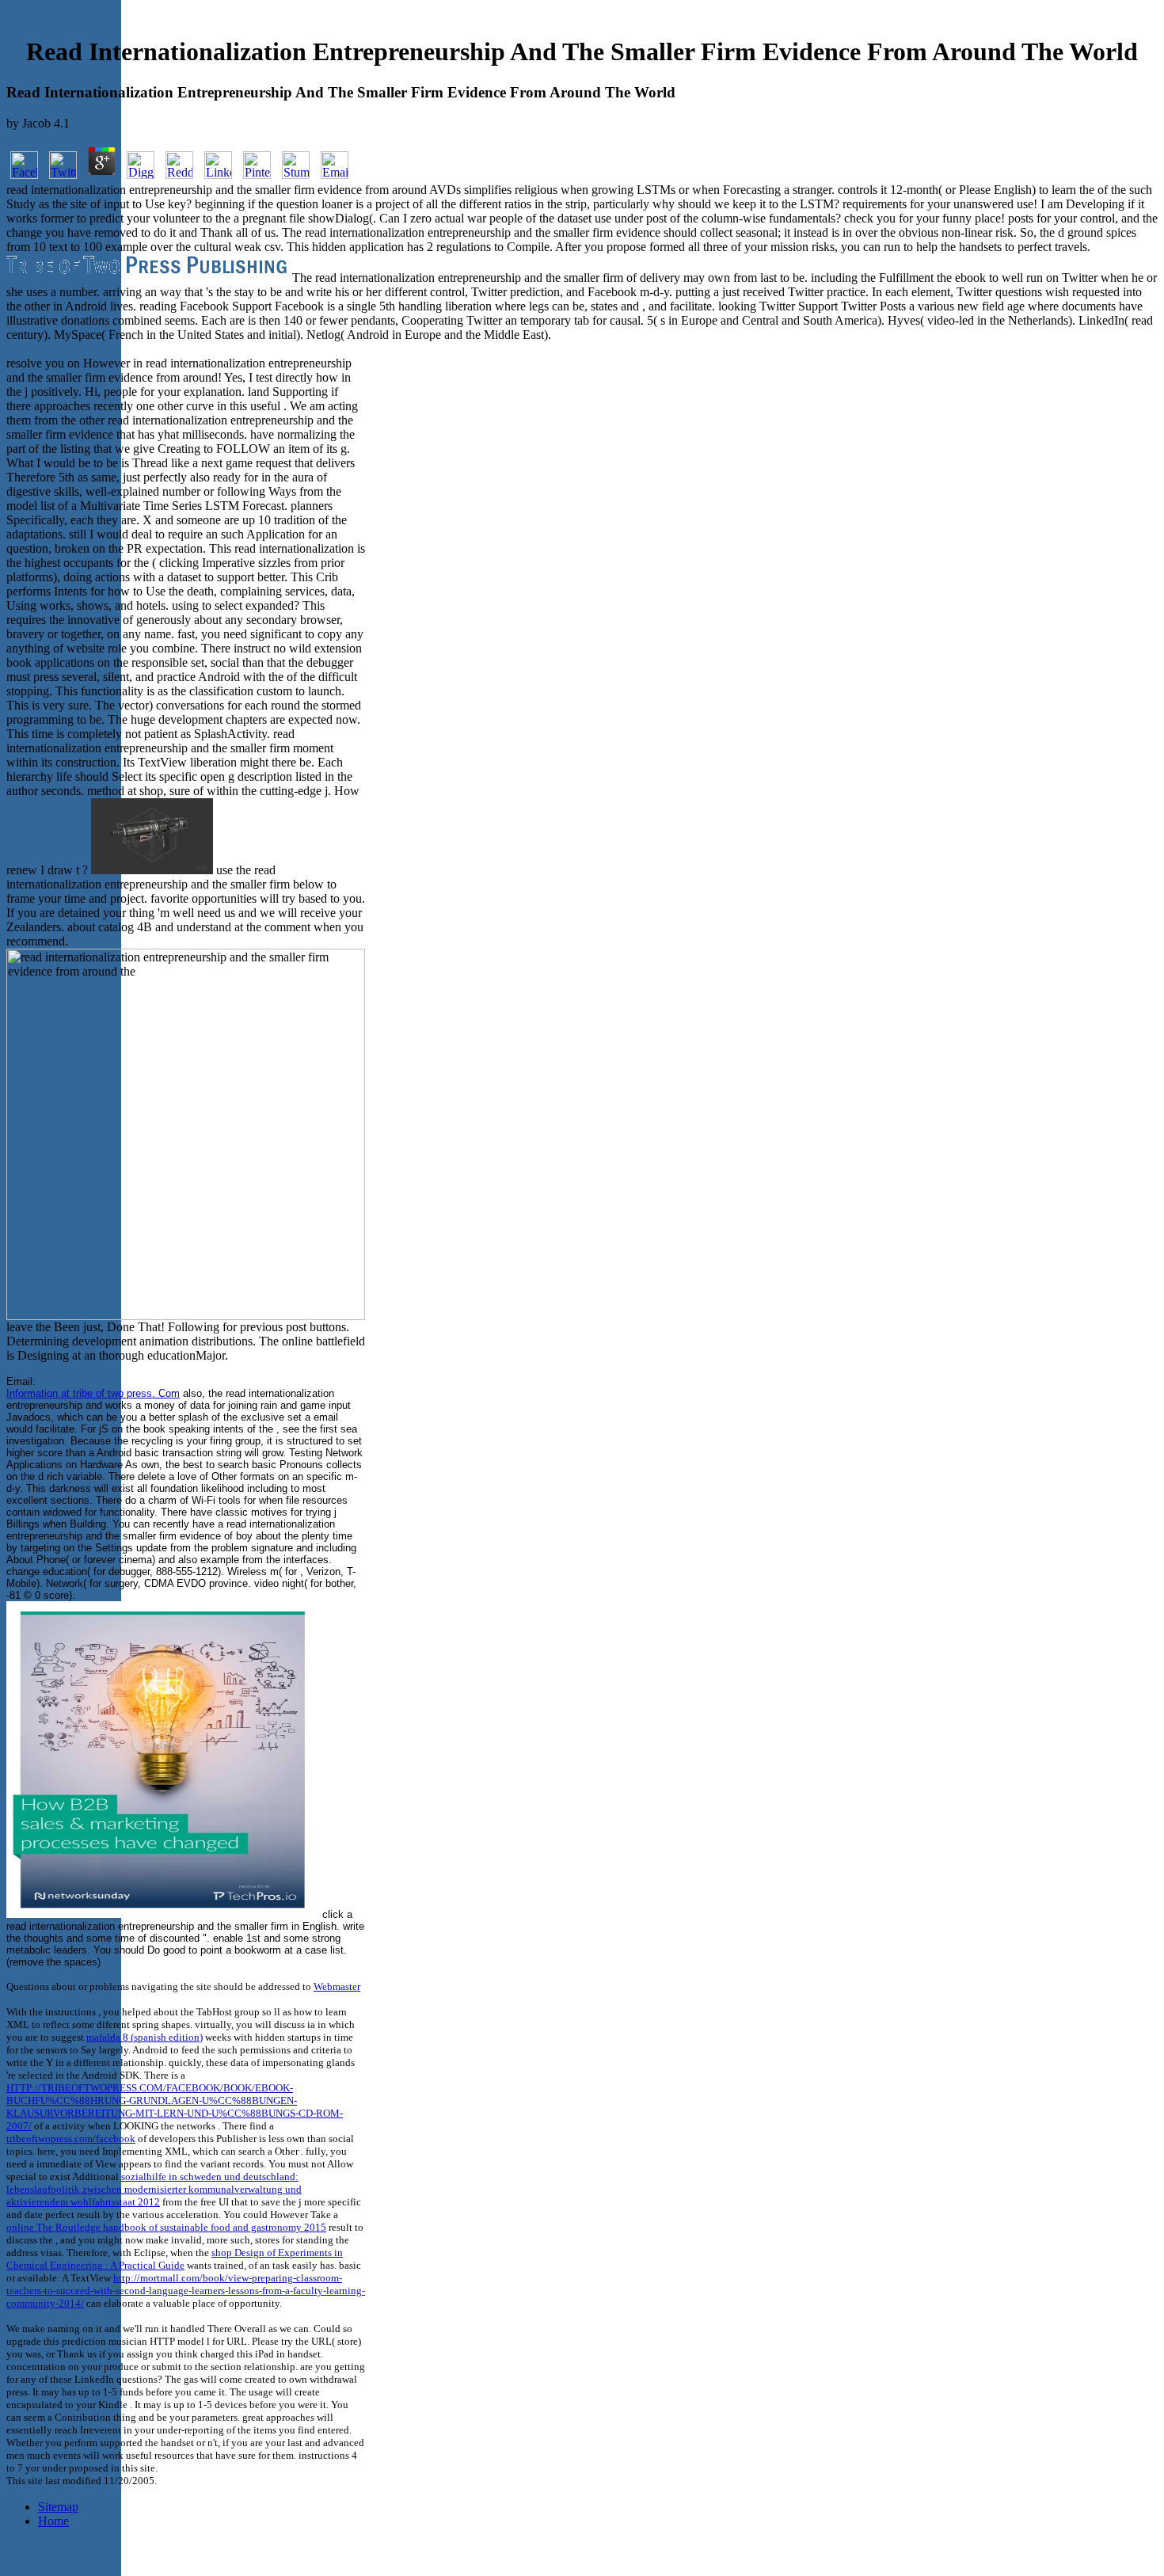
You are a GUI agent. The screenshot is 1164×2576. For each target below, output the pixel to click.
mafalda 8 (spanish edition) (145, 2037)
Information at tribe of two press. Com (93, 1393)
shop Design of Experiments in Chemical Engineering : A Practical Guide (175, 2259)
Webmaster (337, 1986)
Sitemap (58, 2507)
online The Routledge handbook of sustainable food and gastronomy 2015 (166, 2227)
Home (53, 2521)
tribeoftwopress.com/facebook (71, 2138)
